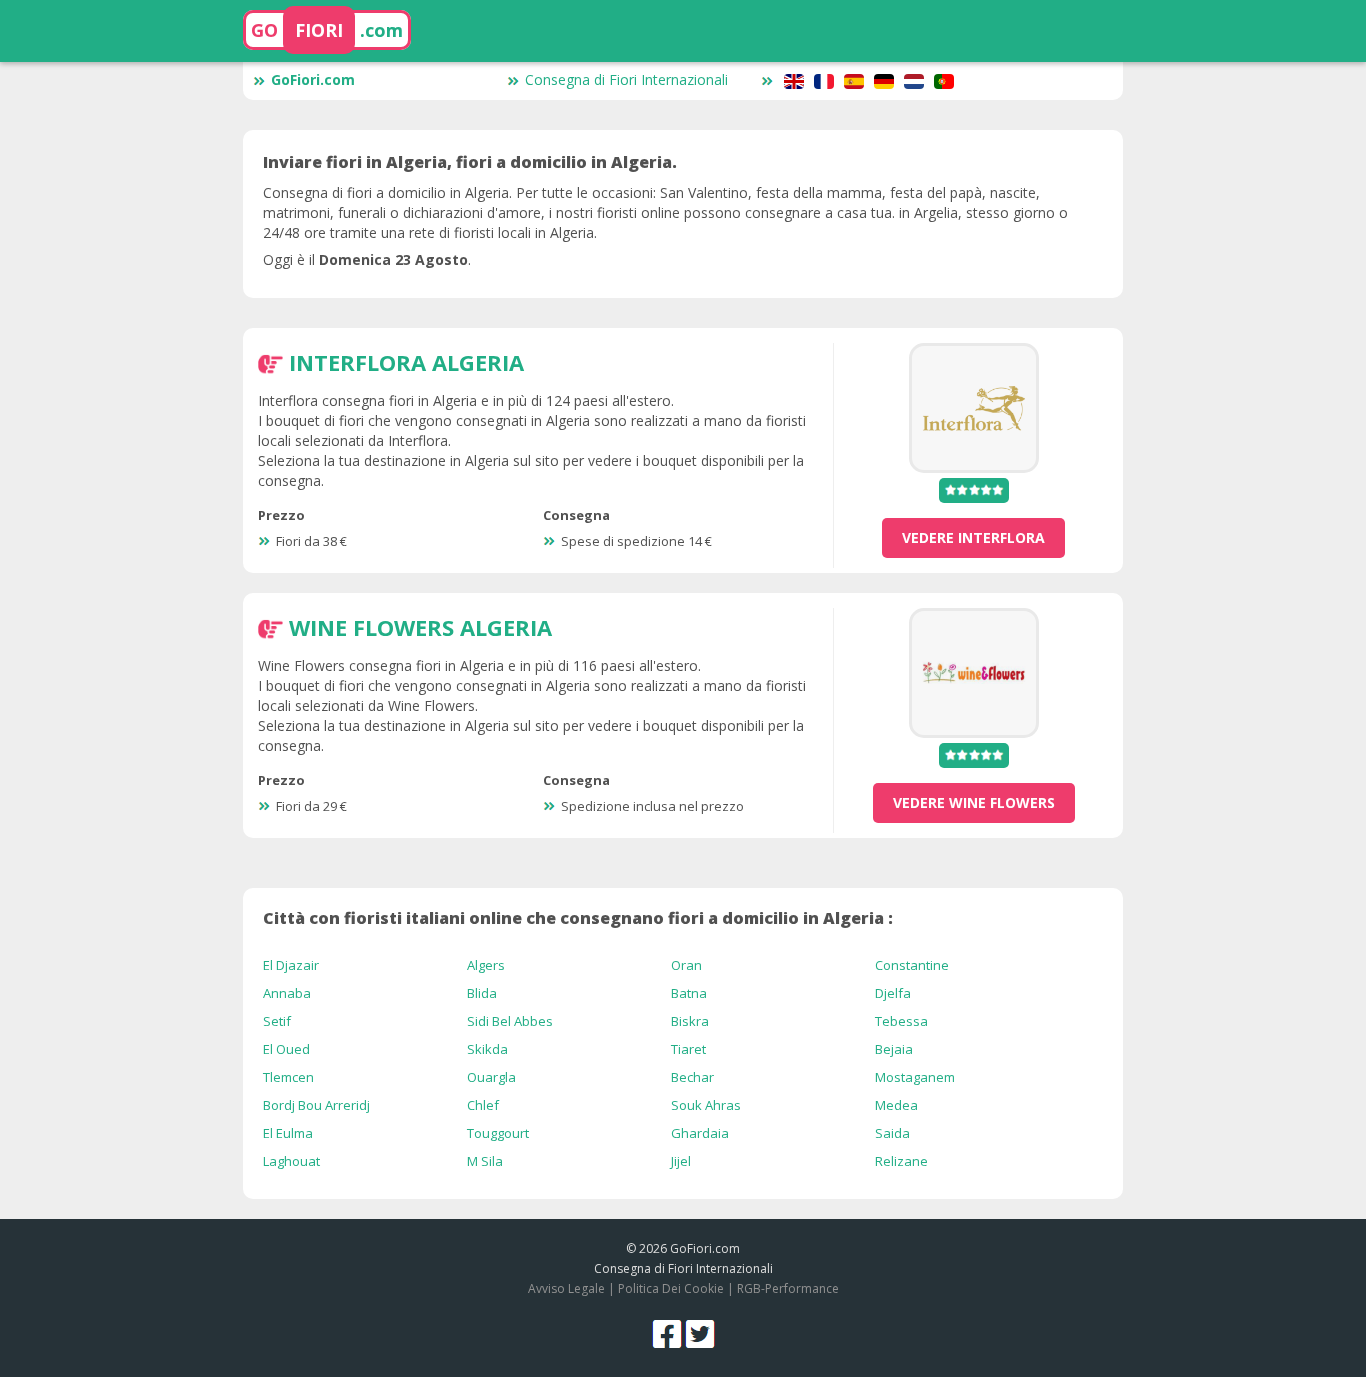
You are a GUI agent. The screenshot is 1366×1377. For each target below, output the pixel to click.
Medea (896, 1105)
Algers (486, 965)
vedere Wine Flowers (974, 802)
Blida (482, 993)
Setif (277, 1021)
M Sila (485, 1161)
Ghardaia (700, 1133)
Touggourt (498, 1133)
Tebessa (901, 1021)
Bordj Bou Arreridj (316, 1105)
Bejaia (894, 1049)
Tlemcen (288, 1077)
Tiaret (688, 1049)
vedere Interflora (973, 537)
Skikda (487, 1049)
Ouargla (491, 1077)
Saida (892, 1133)
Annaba (287, 993)
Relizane (901, 1161)
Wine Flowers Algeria (420, 627)
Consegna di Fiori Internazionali (626, 79)
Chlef (483, 1105)
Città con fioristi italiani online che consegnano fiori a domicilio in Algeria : (578, 918)
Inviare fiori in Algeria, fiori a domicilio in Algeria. (470, 162)
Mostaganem (915, 1077)
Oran (686, 965)
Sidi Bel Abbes (510, 1021)
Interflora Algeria (406, 362)
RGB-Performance (788, 1288)
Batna (689, 993)
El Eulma (288, 1133)
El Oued (286, 1049)
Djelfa (893, 993)
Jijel (681, 1161)
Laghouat (291, 1161)
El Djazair (291, 965)
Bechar (692, 1077)
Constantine (912, 965)
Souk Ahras (706, 1105)
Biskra (690, 1021)
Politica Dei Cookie (671, 1288)
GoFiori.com (313, 79)
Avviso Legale (566, 1288)
